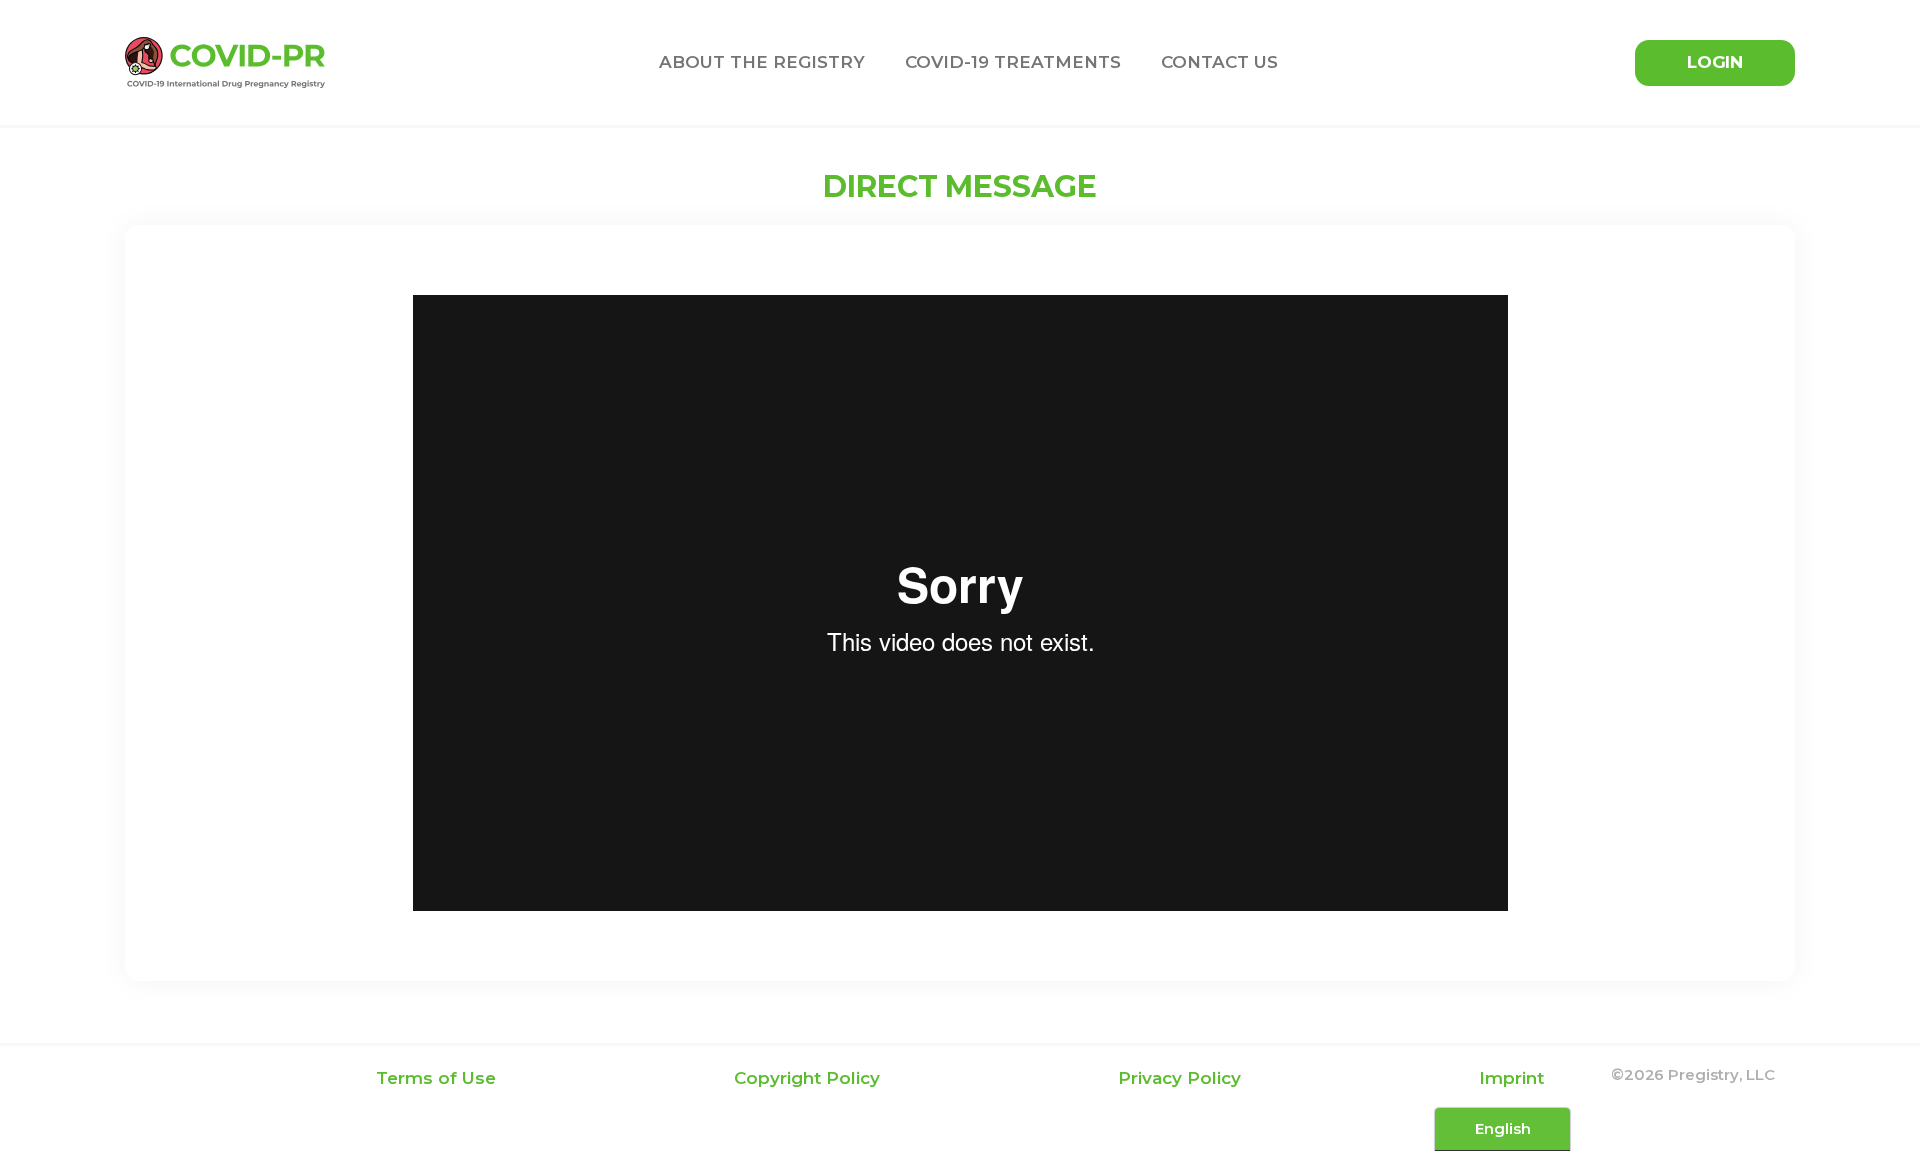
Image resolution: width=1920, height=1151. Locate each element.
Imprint (1511, 1078)
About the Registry (762, 62)
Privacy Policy (1179, 1078)
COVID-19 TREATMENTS (1013, 62)
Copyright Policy (806, 1078)
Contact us (1219, 62)
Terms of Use (436, 1078)
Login (1715, 62)
